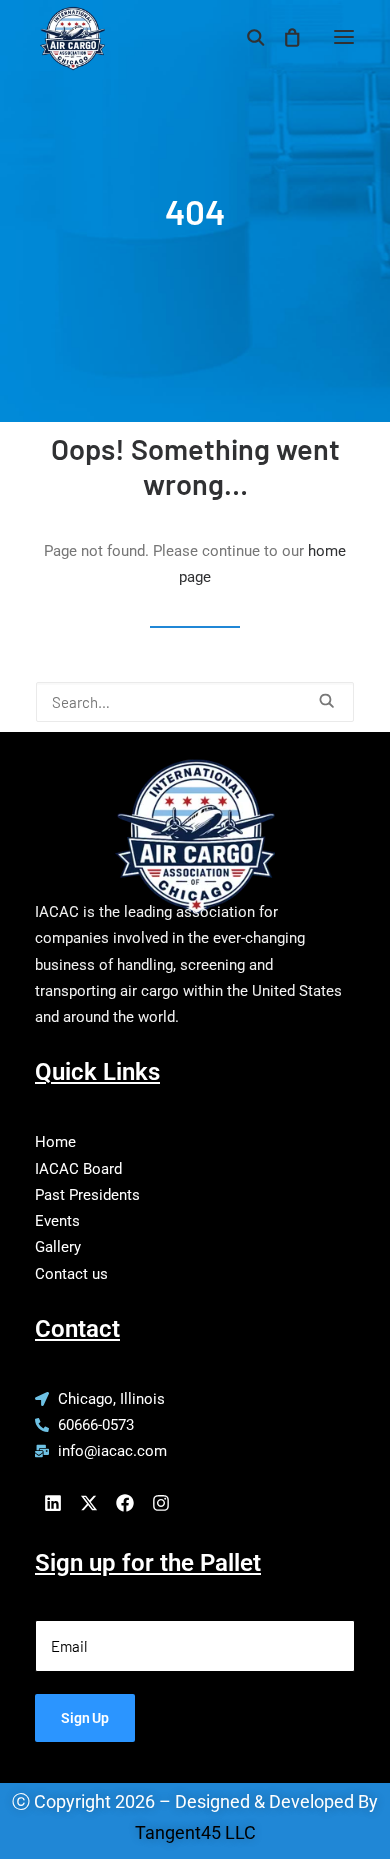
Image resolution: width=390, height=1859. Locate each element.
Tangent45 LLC (195, 1832)
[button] (344, 37)
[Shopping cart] (283, 37)
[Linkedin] (53, 1503)
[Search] (247, 37)
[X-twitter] (89, 1503)
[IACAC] (70, 31)
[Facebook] (125, 1503)
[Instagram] (161, 1503)
